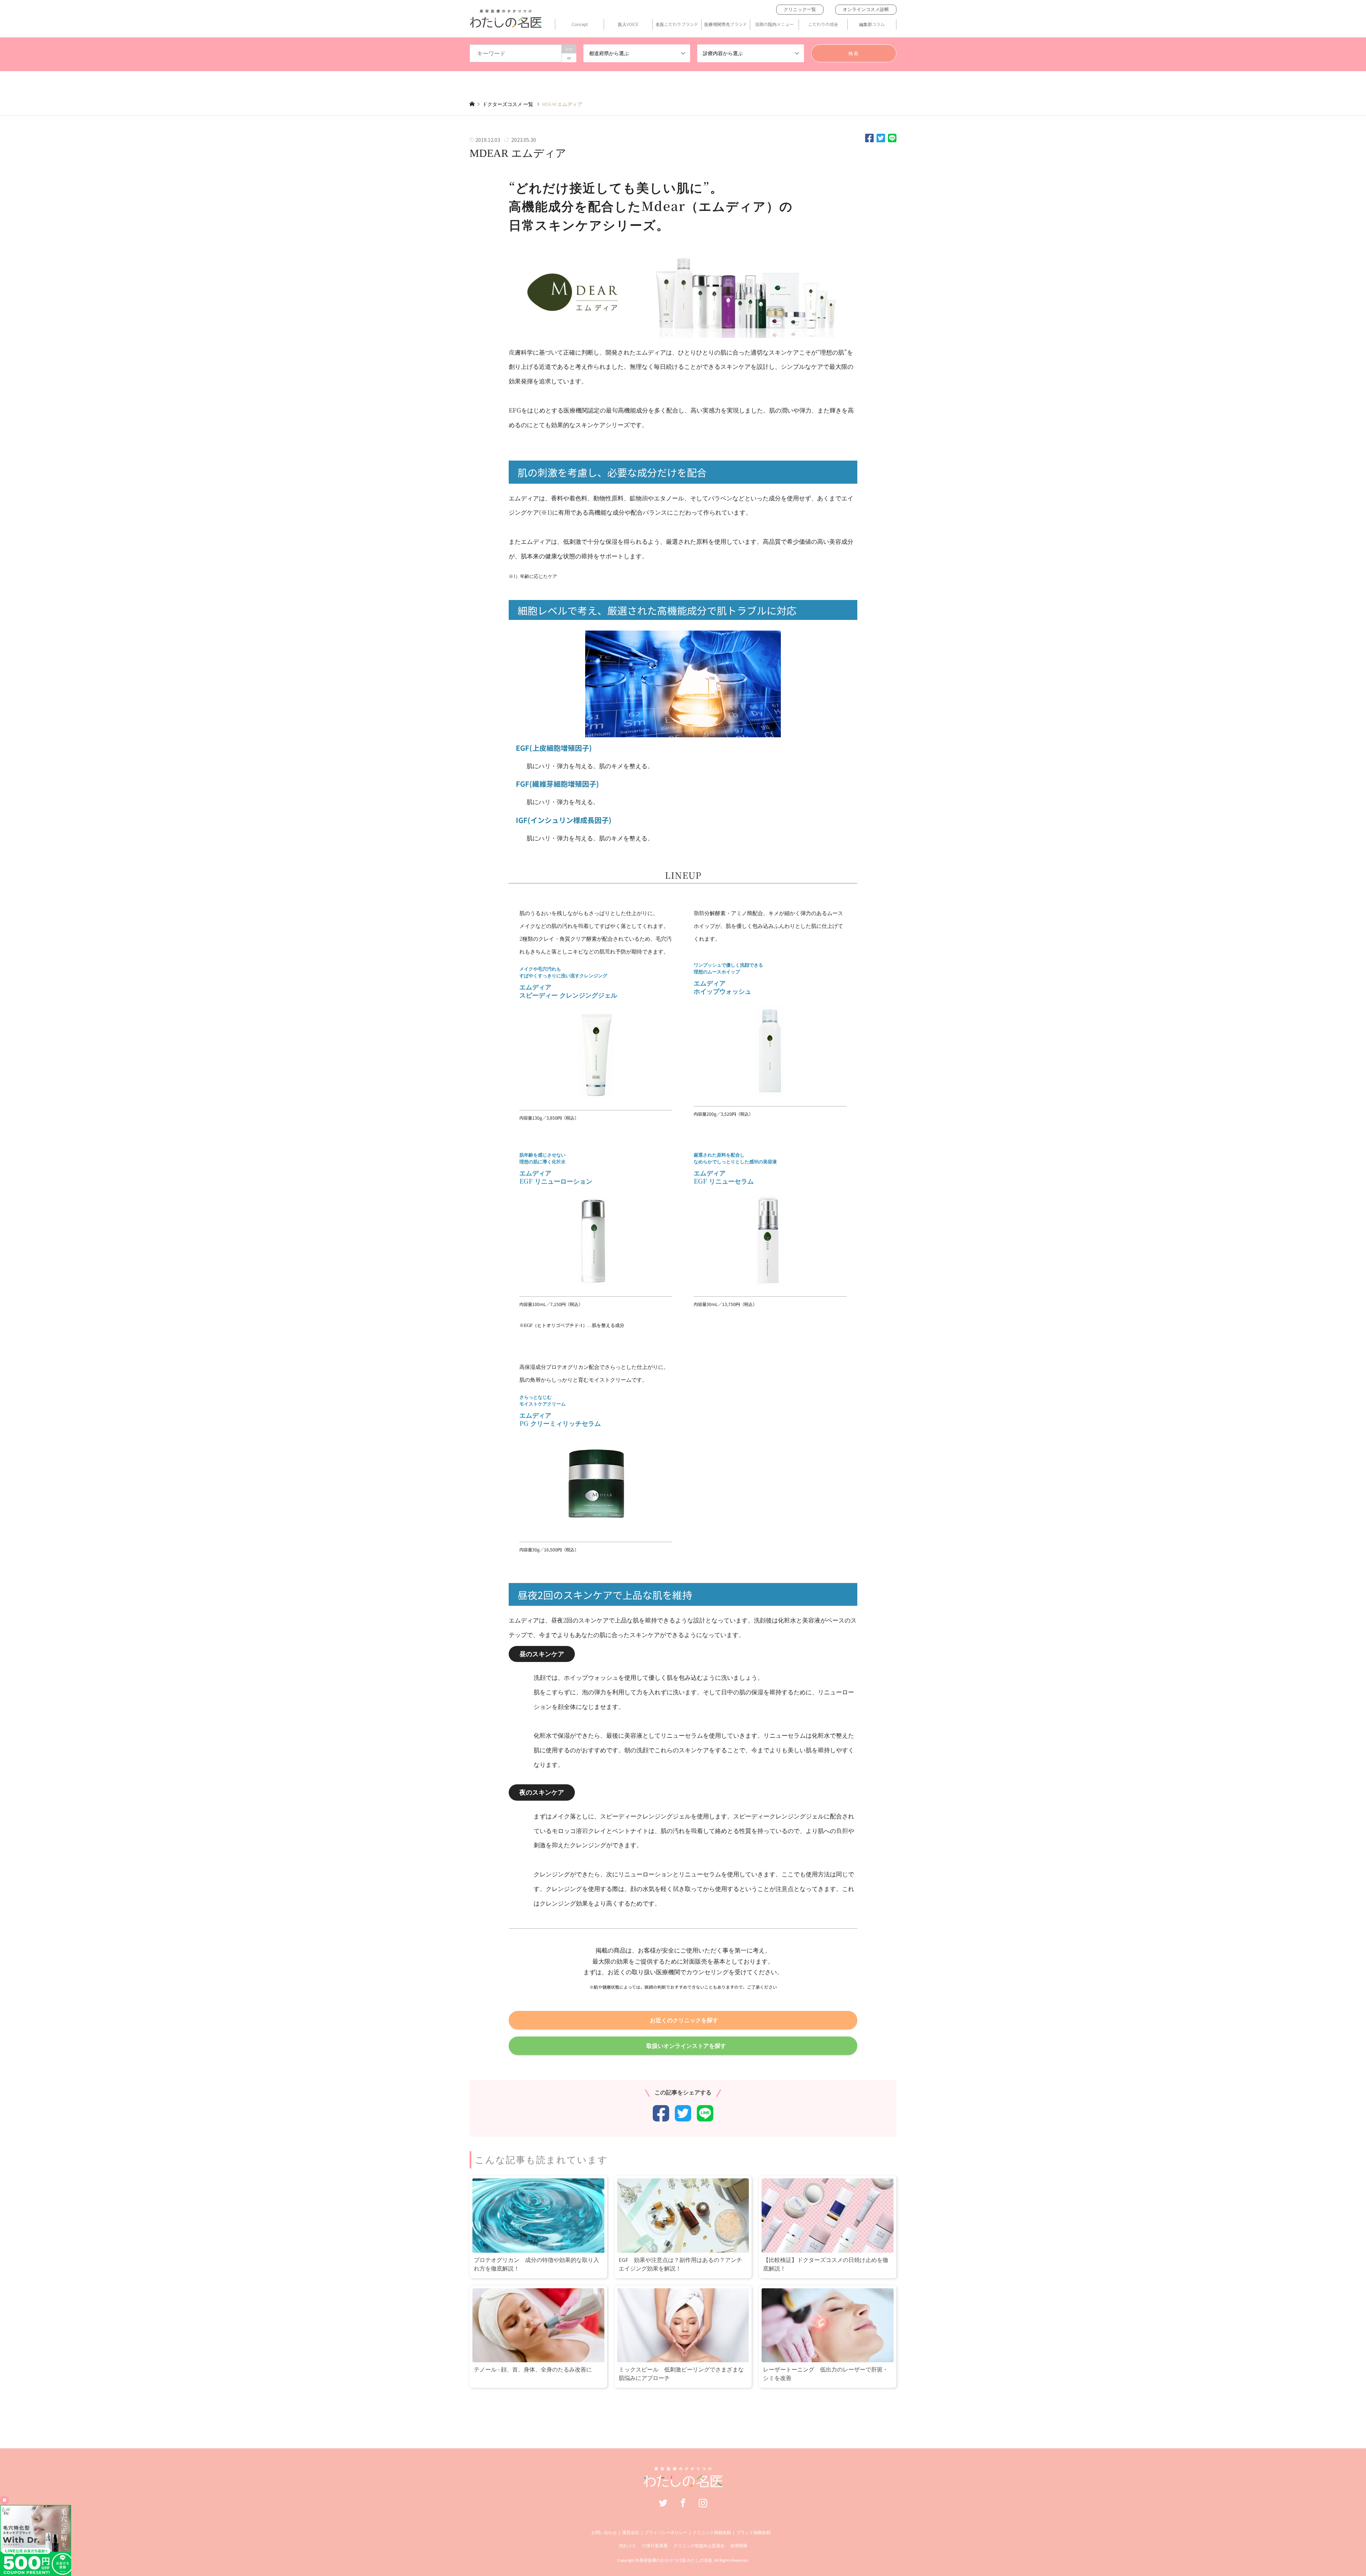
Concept (580, 24)
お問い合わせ (604, 2532)
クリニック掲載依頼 (712, 2532)
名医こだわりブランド (677, 24)
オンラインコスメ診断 (866, 9)
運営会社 (631, 2532)
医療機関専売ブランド (726, 24)
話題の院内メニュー (774, 24)
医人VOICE (628, 24)
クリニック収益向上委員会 (699, 2546)
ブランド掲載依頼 (753, 2532)
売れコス (628, 2546)
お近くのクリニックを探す (684, 2020)
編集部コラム (872, 24)
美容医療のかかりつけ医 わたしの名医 (676, 2560)
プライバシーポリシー (666, 2532)
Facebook (683, 2503)
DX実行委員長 (655, 2546)
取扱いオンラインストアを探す (686, 2046)
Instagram (703, 2503)
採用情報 (739, 2546)
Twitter (663, 2503)
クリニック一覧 (800, 9)
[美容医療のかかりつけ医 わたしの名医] (683, 2484)
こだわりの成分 (823, 24)
